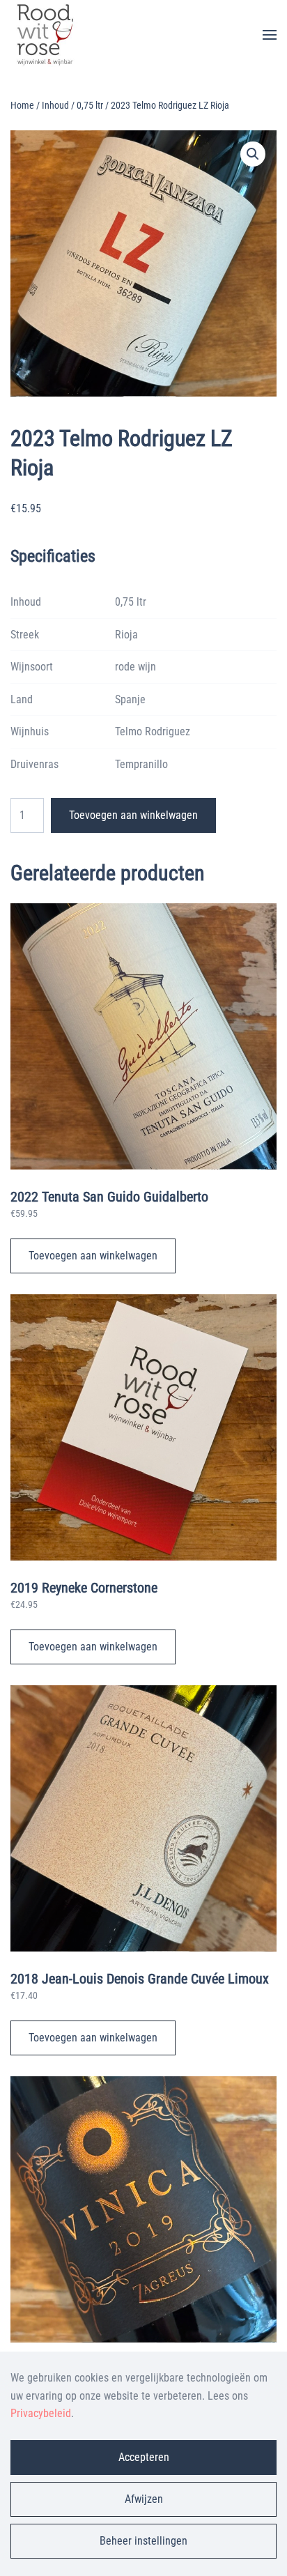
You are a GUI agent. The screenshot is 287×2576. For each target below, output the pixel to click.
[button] (270, 35)
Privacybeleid (41, 2413)
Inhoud (55, 105)
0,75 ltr (90, 105)
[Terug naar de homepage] (45, 35)
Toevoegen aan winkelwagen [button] (93, 1256)
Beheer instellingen (143, 2541)
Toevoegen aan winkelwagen (133, 815)
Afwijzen (144, 2499)
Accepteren (144, 2457)
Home (22, 105)
